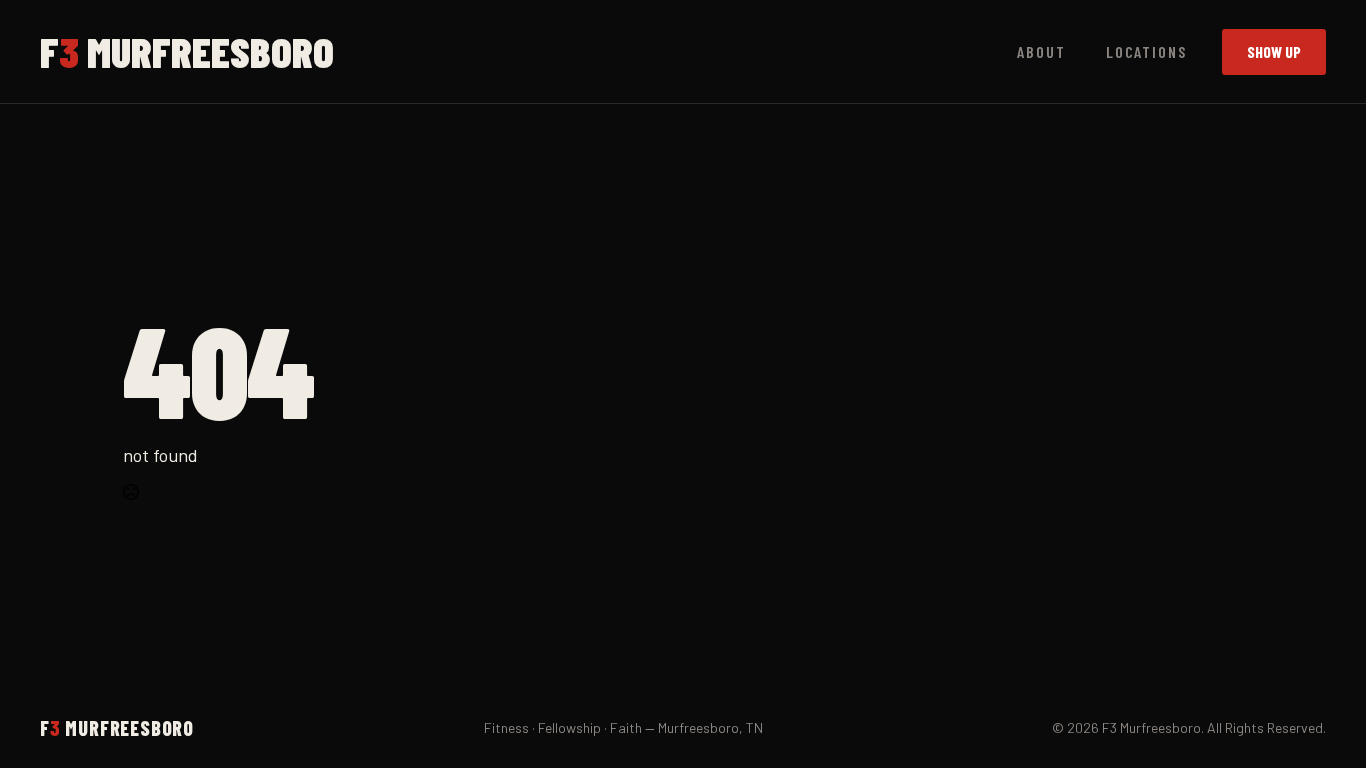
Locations (1146, 51)
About (1041, 51)
